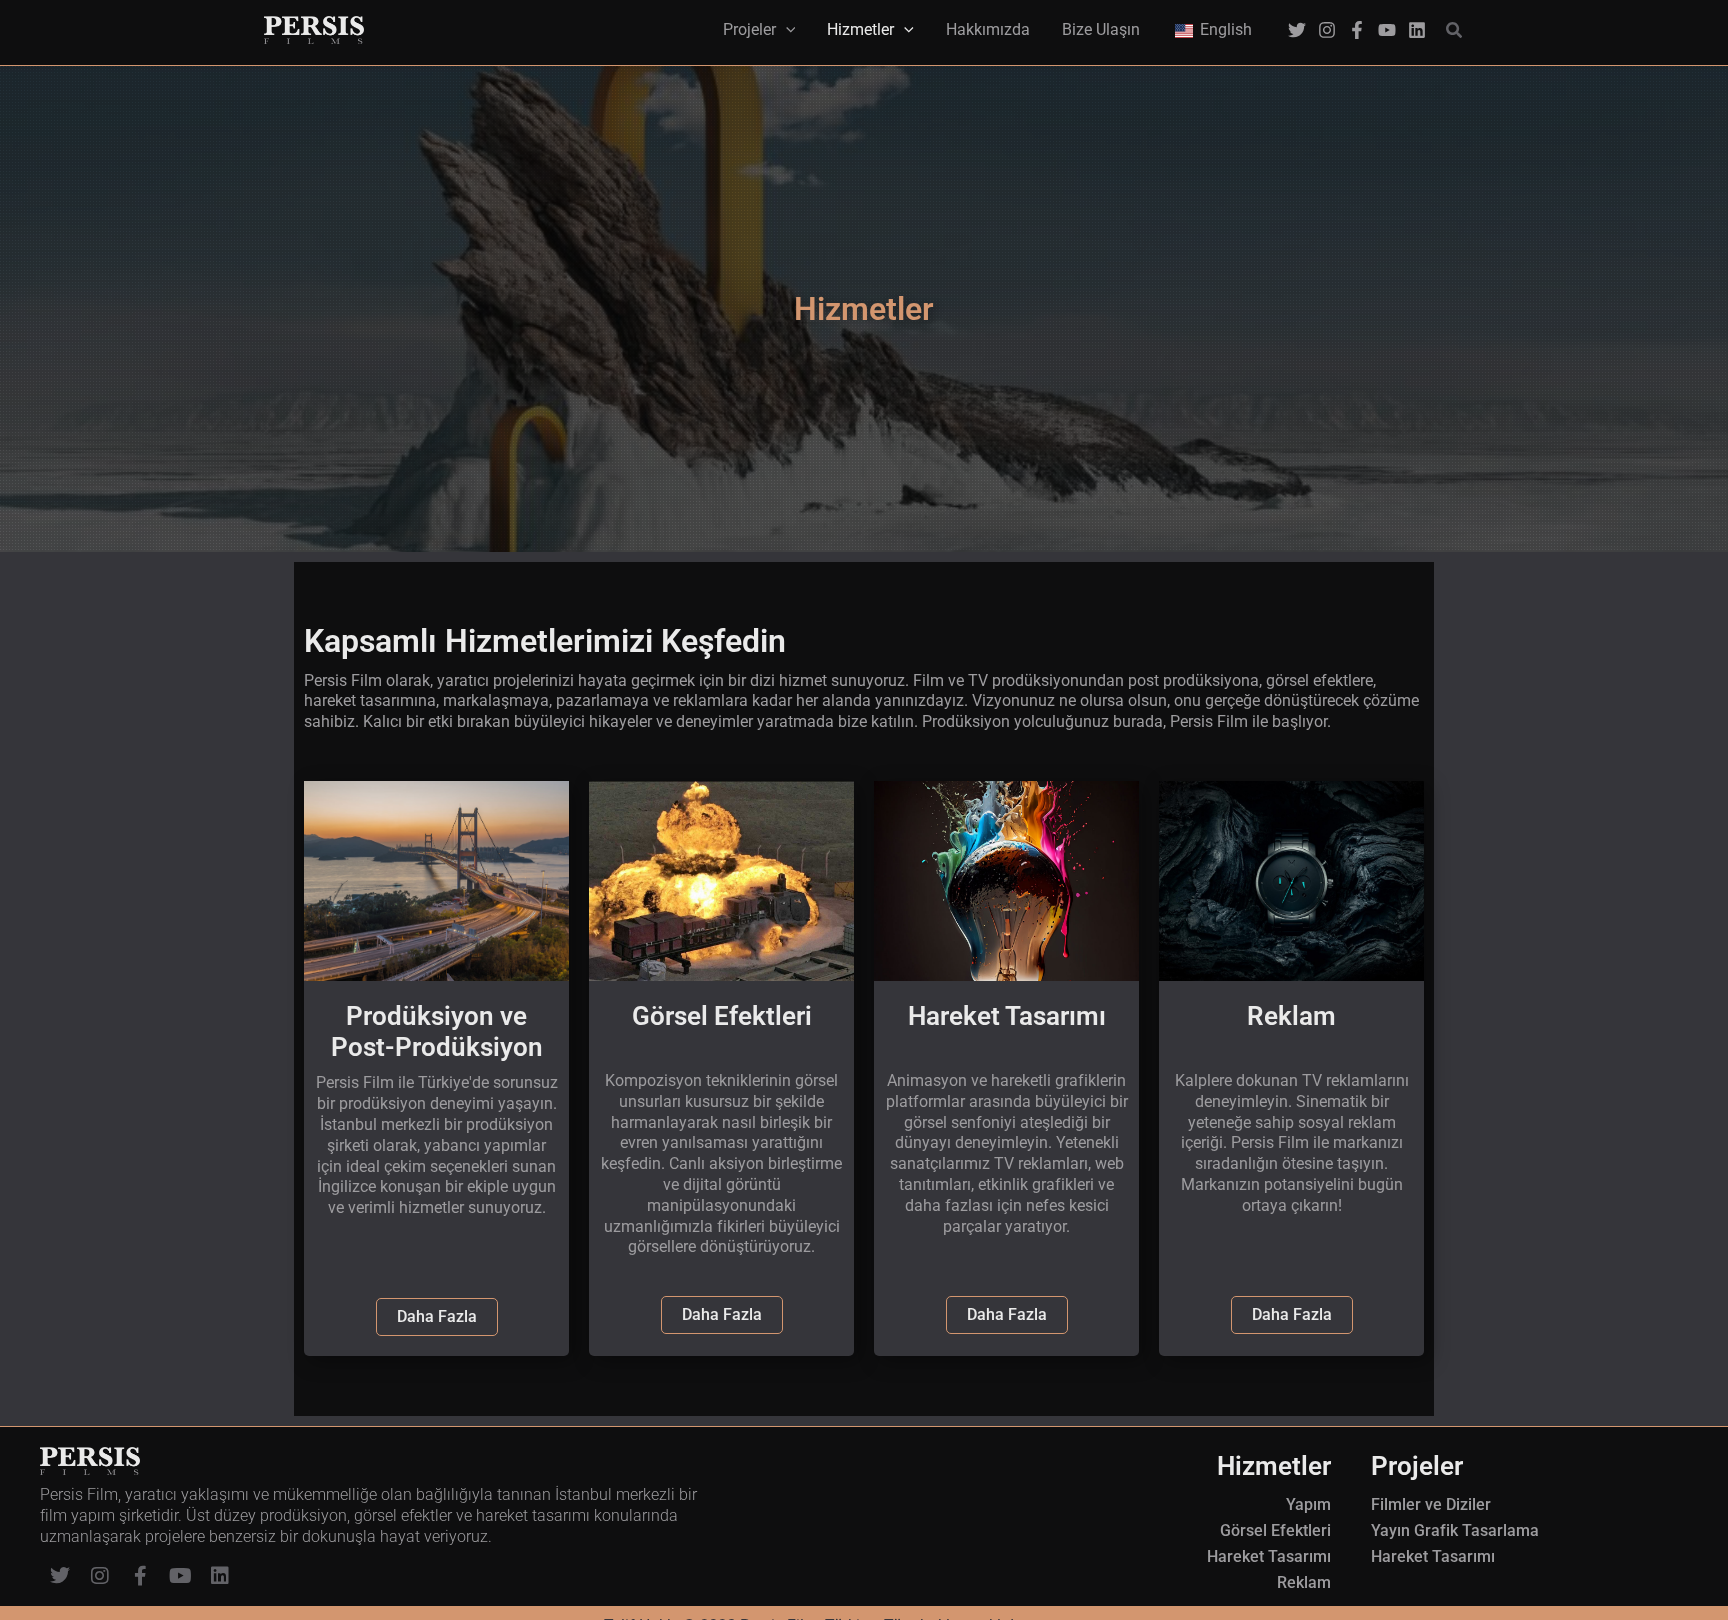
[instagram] (1327, 30)
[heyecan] (1297, 30)
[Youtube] (1387, 30)
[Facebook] (1357, 30)
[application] (786, 30)
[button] (1455, 30)
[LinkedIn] (1417, 30)
